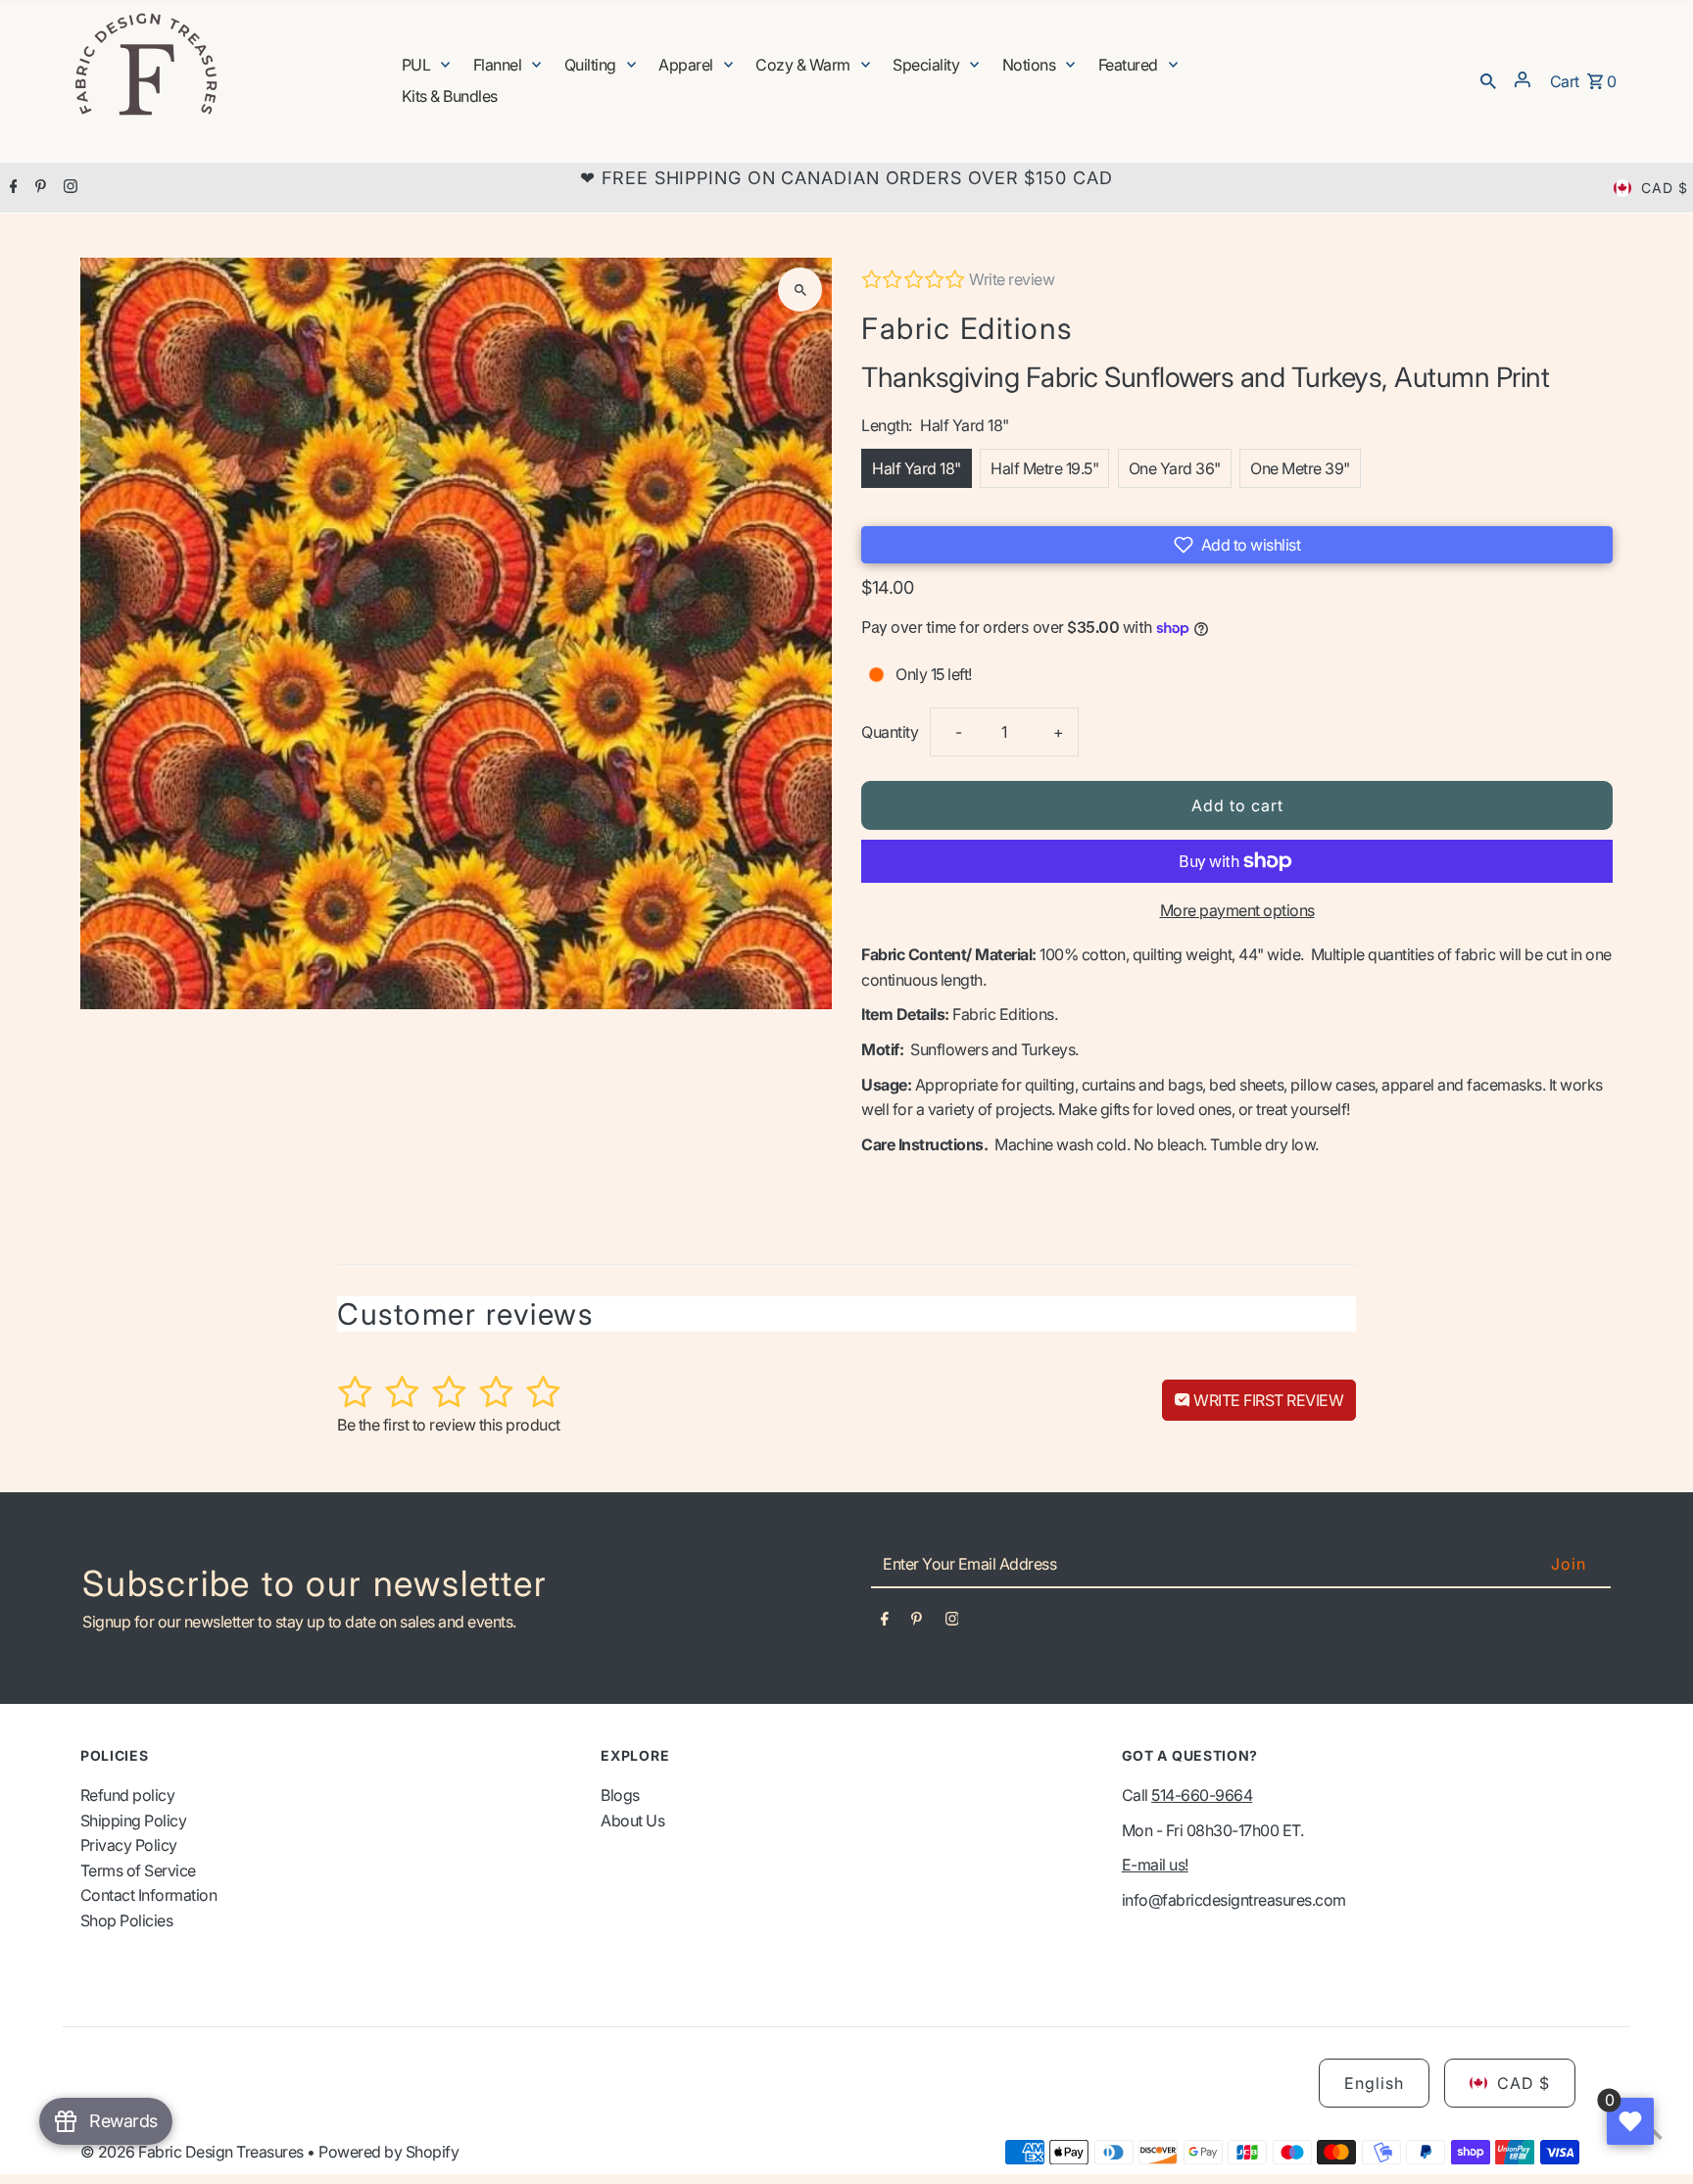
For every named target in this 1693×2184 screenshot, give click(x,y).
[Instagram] (68, 188)
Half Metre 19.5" (1044, 468)
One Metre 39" (1300, 468)
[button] (1237, 545)
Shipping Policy (134, 1820)
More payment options (1237, 910)
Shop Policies (127, 1920)
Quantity (890, 732)
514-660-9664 (1202, 1795)
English (1374, 2083)
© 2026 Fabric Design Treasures (194, 2152)
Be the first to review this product (449, 1425)
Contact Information (149, 1895)
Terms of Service (138, 1870)
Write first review (1267, 1400)
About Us (632, 1820)
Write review (1012, 279)
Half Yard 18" (917, 468)
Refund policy (128, 1795)
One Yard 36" (1175, 468)
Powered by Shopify (388, 2152)
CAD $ (1665, 188)
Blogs (620, 1795)
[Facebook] (11, 188)
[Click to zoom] (800, 290)
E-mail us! (1155, 1865)
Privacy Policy (129, 1845)
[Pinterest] (38, 188)
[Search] (1488, 79)
